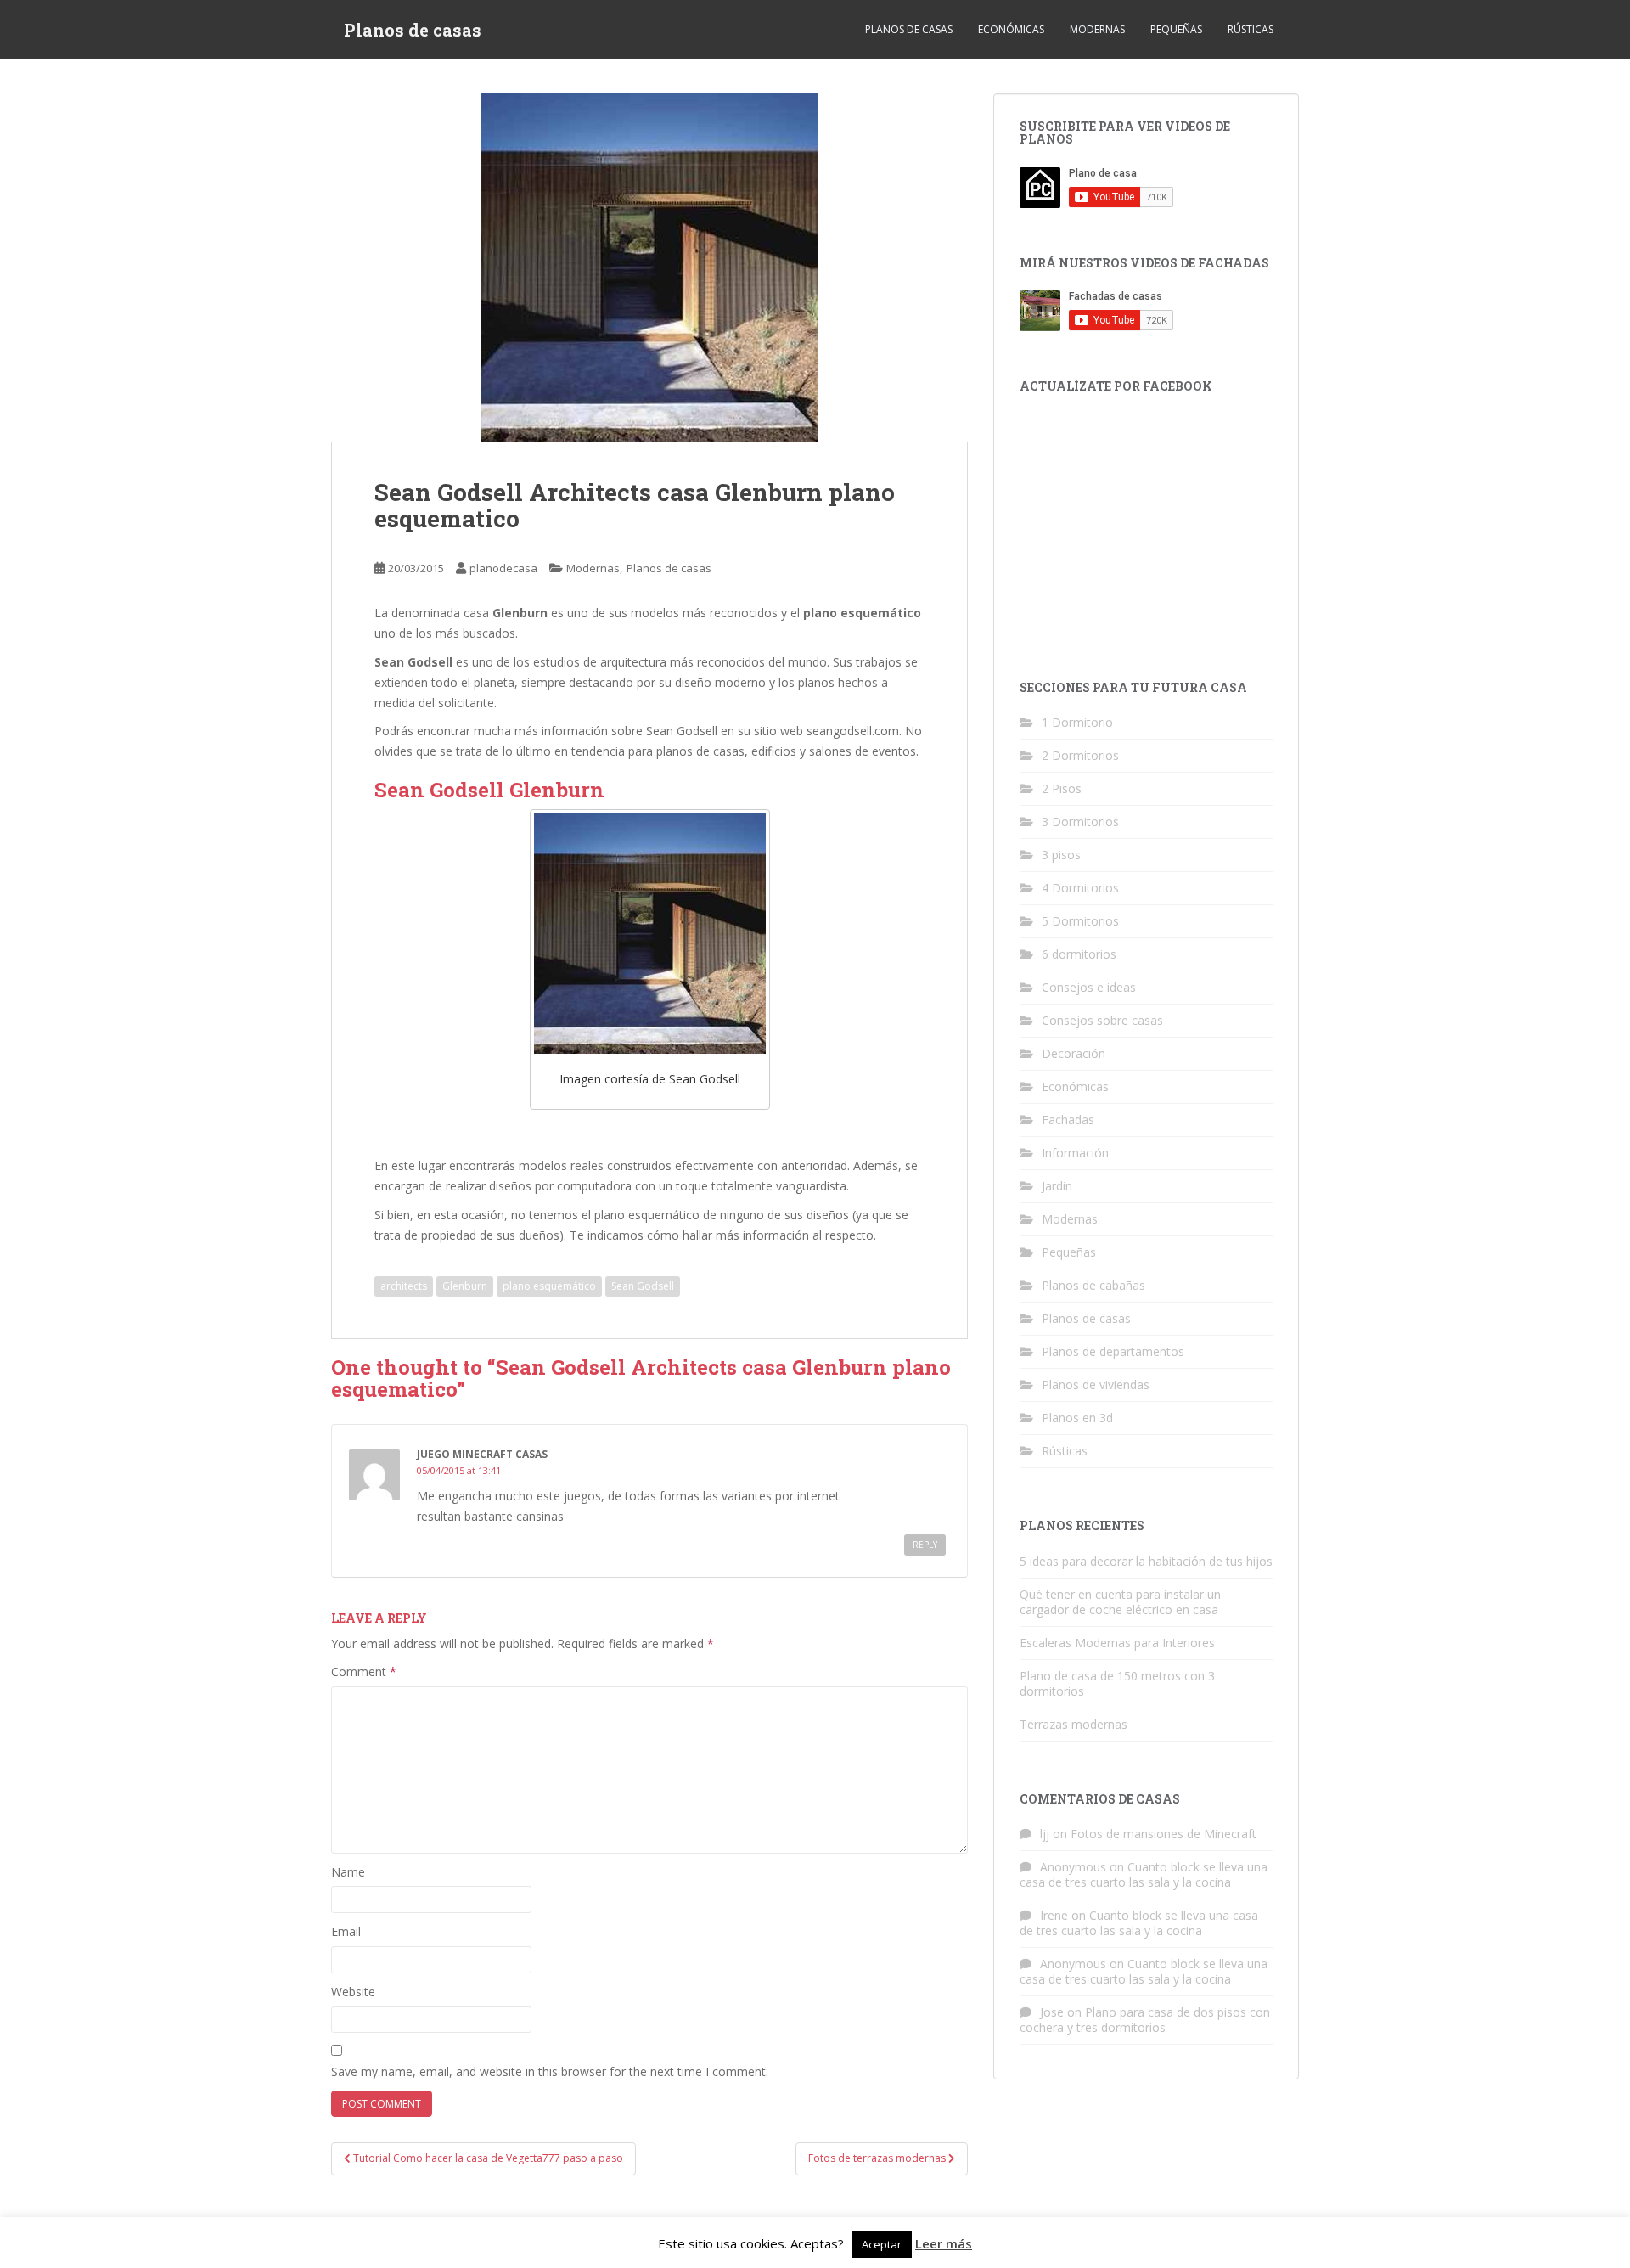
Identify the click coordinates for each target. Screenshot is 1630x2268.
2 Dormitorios (1080, 755)
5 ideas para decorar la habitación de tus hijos (1146, 1561)
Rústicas (1251, 29)
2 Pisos (1062, 788)
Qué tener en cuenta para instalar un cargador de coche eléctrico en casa (1120, 1602)
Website (353, 1992)
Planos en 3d (1077, 1418)
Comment (364, 1671)
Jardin (1057, 1186)
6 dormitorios (1079, 954)
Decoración (1074, 1053)
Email (346, 1931)
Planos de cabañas (1093, 1285)
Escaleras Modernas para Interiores (1117, 1643)
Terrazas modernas (1074, 1724)
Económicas (1011, 29)
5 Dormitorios (1080, 921)
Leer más (944, 2243)
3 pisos (1061, 855)
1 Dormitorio (1077, 722)
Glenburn (465, 1286)
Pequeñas (1176, 29)
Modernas (1097, 29)
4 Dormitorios (1080, 888)
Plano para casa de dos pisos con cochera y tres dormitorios (1145, 2020)
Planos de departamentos (1113, 1351)
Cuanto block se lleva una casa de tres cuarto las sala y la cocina (1144, 1874)
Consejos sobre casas (1102, 1020)
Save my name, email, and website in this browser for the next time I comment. (550, 2071)
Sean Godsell (643, 1286)
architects (404, 1286)
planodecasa (503, 568)
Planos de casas (413, 30)
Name (348, 1872)
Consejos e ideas (1089, 987)
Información (1075, 1153)
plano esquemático (549, 1286)
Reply (925, 1545)
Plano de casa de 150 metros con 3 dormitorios (1117, 1683)
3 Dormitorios (1080, 822)
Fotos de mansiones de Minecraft (1163, 1834)
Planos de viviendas (1096, 1384)
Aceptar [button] (882, 2244)
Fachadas (1068, 1120)
